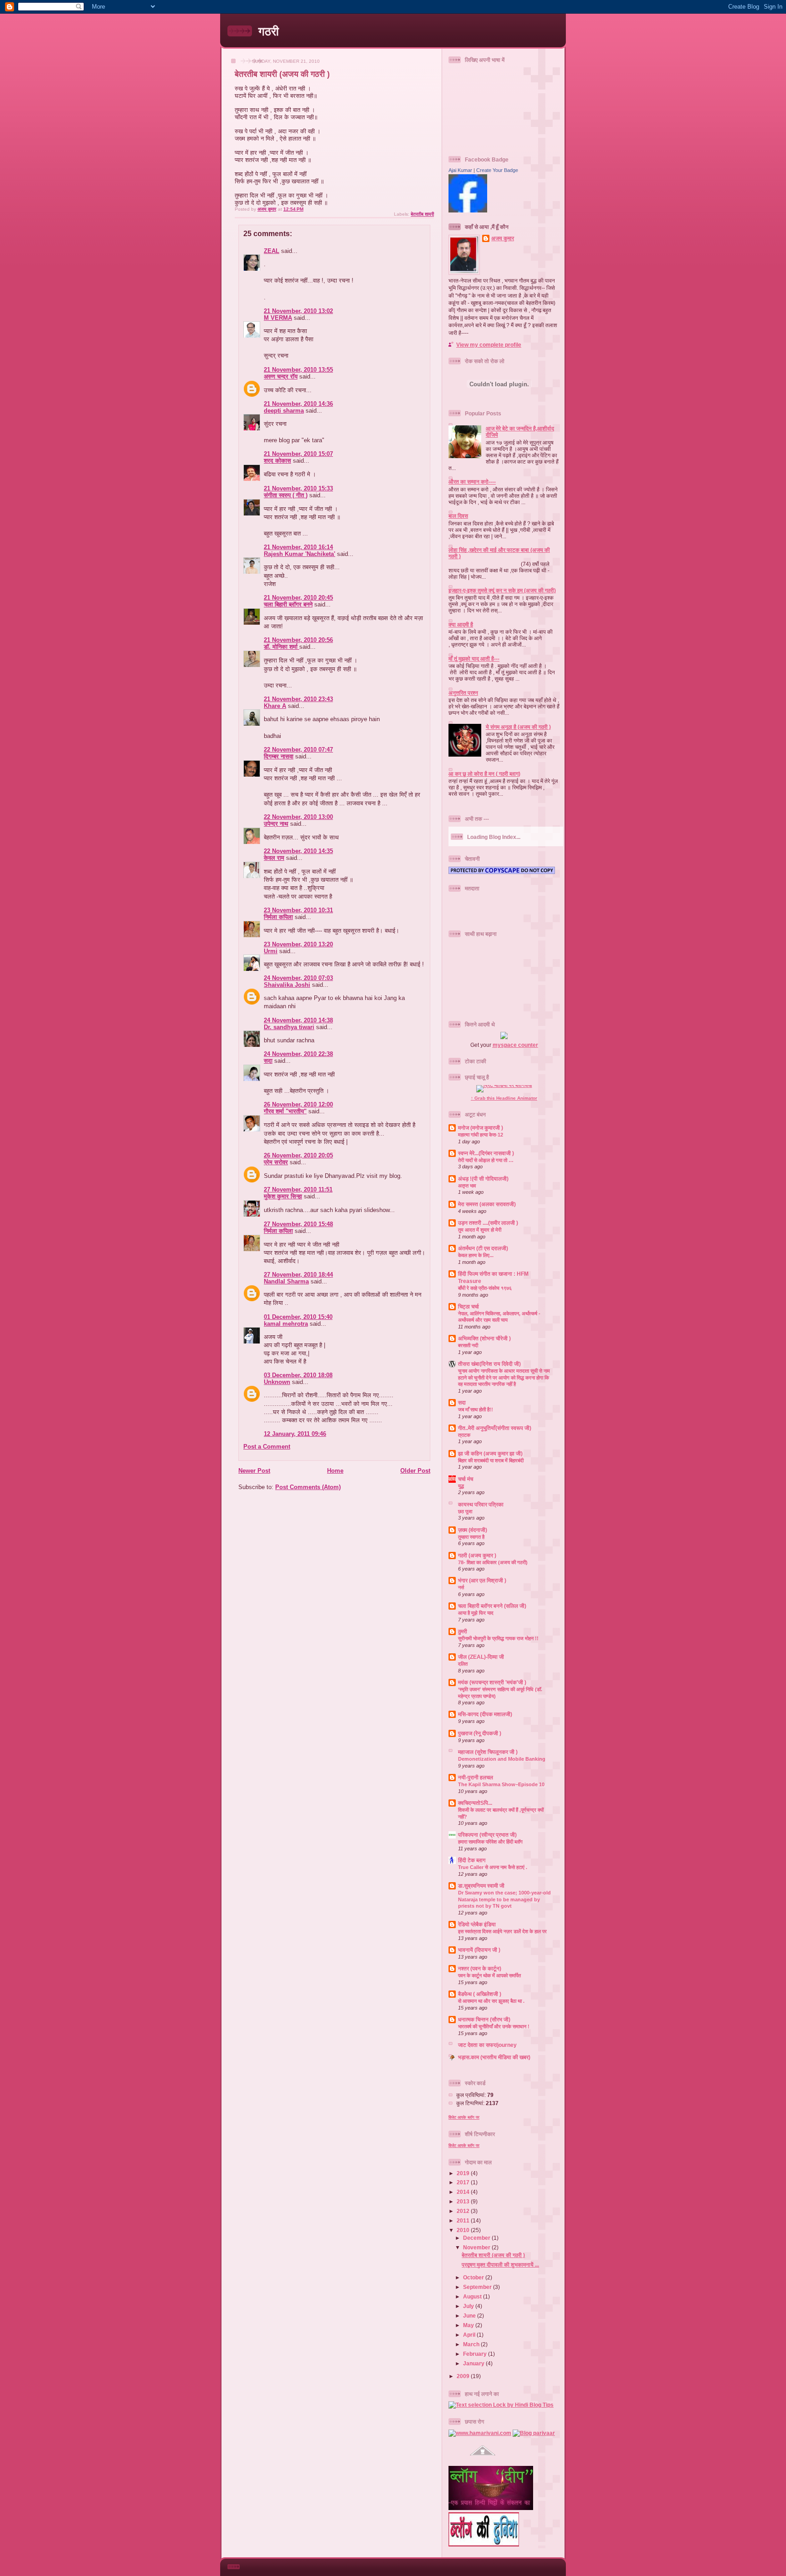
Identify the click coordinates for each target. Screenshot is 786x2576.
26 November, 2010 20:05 (298, 1155)
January (474, 2363)
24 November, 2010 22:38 (298, 1054)
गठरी (269, 31)
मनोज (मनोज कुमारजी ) (481, 1128)
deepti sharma (284, 411)
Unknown (277, 1382)
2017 (464, 2182)
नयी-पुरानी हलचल (476, 1777)
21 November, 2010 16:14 (298, 547)
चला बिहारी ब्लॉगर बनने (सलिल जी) (492, 1606)
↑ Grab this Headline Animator (504, 1098)
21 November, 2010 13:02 (298, 311)
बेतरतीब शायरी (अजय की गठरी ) (493, 2255)
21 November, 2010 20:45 (298, 598)
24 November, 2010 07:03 (298, 978)
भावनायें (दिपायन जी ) (479, 1950)
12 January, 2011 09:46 (295, 1434)
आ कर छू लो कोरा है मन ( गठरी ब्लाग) (484, 774)
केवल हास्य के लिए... (476, 1255)
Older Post (415, 1471)
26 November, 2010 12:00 (298, 1104)
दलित (463, 1664)
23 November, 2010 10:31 (298, 910)
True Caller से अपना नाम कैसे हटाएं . (493, 1867)
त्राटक (464, 1435)
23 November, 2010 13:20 (298, 944)
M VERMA (278, 318)
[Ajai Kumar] (468, 210)
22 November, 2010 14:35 (298, 851)
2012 (464, 2211)
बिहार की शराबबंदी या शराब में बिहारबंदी (491, 1460)
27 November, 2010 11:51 (298, 1190)
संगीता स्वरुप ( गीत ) (286, 495)
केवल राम (274, 858)
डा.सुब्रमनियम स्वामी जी (481, 1886)
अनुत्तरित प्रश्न (463, 693)
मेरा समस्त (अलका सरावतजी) (487, 1204)
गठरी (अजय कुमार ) (477, 1555)
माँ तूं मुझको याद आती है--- (474, 659)
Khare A (275, 706)
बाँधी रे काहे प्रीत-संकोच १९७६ (485, 1288)
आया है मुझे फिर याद (476, 1613)
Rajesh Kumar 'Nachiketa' (300, 554)
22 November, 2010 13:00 (298, 817)
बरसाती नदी (468, 1345)
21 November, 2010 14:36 (298, 404)
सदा (268, 1061)
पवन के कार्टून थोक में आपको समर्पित (489, 1975)
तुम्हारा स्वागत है (471, 1537)
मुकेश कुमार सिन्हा (283, 1196)
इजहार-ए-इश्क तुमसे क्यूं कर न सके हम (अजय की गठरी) (502, 590)
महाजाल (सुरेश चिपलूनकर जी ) (488, 1752)
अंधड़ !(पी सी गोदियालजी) (483, 1179)
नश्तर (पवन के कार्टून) (480, 1968)
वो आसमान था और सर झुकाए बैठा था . (491, 2001)
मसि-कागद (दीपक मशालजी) (485, 1714)
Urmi (271, 951)
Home (335, 1471)
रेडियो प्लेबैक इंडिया (477, 1924)
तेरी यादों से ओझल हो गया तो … (486, 1160)
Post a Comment (267, 1447)
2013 (464, 2201)
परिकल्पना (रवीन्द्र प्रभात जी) (487, 1835)
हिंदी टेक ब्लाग (472, 1860)
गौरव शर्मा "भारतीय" (285, 1111)
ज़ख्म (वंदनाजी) (473, 1530)
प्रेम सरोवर (276, 1162)
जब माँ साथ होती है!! (476, 1409)
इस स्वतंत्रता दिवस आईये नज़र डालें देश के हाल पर (502, 1931)
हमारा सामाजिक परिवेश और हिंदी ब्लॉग (490, 1842)
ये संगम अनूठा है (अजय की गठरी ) (518, 727)
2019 (464, 2173)
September (478, 2287)
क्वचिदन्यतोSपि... (475, 1803)
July (469, 2306)
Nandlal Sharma (286, 1281)
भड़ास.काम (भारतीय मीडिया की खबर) (494, 2057)
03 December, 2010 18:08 (298, 1375)
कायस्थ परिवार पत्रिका (481, 1504)
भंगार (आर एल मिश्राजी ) (482, 1580)
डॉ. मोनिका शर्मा (282, 647)
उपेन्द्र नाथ (276, 824)
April (470, 2335)
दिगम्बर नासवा (279, 756)
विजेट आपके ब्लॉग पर (464, 2117)
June (470, 2316)
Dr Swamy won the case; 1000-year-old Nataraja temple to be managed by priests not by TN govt (504, 1899)
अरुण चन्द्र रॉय (281, 376)
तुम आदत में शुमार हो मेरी (480, 1230)
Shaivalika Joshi (287, 985)
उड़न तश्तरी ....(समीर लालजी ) (488, 1223)
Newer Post (254, 1471)
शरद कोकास (277, 461)
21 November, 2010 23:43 (298, 699)
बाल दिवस (458, 516)
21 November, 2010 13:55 (298, 370)
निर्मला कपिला (278, 917)
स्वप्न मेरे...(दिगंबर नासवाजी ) (486, 1153)
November (477, 2247)
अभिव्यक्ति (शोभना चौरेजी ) (484, 1338)
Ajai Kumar (460, 170)
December (477, 2238)
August (473, 2296)
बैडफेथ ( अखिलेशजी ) (480, 1994)
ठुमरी (463, 1631)
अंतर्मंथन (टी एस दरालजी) (483, 1248)
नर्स (461, 1587)
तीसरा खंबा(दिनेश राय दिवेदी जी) (489, 1364)
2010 (464, 2230)
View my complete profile (489, 345)
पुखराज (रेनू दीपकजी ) (480, 1733)
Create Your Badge (497, 170)
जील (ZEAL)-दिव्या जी (481, 1657)
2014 (464, 2192)
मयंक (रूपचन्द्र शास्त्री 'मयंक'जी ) (492, 1682)
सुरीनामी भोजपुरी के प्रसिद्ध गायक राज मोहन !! (498, 1638)
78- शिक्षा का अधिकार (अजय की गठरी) (493, 1562)
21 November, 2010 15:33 (298, 488)
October (474, 2277)
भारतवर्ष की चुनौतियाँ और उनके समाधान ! (494, 2026)
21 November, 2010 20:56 (298, 640)
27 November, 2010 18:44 (298, 1275)
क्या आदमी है (461, 624)
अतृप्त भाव (467, 1186)
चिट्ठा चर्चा (469, 1306)
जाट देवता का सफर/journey (487, 2045)
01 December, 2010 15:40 (298, 1317)
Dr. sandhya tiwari (289, 1027)
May (469, 2325)
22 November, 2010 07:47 (298, 750)
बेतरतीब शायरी (422, 214)
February (476, 2354)
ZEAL (272, 251)
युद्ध (461, 1486)
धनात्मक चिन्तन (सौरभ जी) (484, 2019)
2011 (464, 2220)
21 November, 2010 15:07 (298, 454)
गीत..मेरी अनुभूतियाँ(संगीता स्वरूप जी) (495, 1428)
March (472, 2344)
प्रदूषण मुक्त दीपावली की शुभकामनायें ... (500, 2265)
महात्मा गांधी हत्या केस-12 (481, 1135)
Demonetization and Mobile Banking (502, 1759)
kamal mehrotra (286, 1324)
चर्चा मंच (466, 1479)
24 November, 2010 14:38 (298, 1020)
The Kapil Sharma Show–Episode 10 (501, 1784)
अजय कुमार (503, 238)
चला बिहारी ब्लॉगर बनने (288, 604)
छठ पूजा (465, 1511)
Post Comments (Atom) (308, 1487)
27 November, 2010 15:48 (298, 1224)
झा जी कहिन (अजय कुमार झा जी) (490, 1453)
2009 (464, 2376)
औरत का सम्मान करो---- (472, 482)
